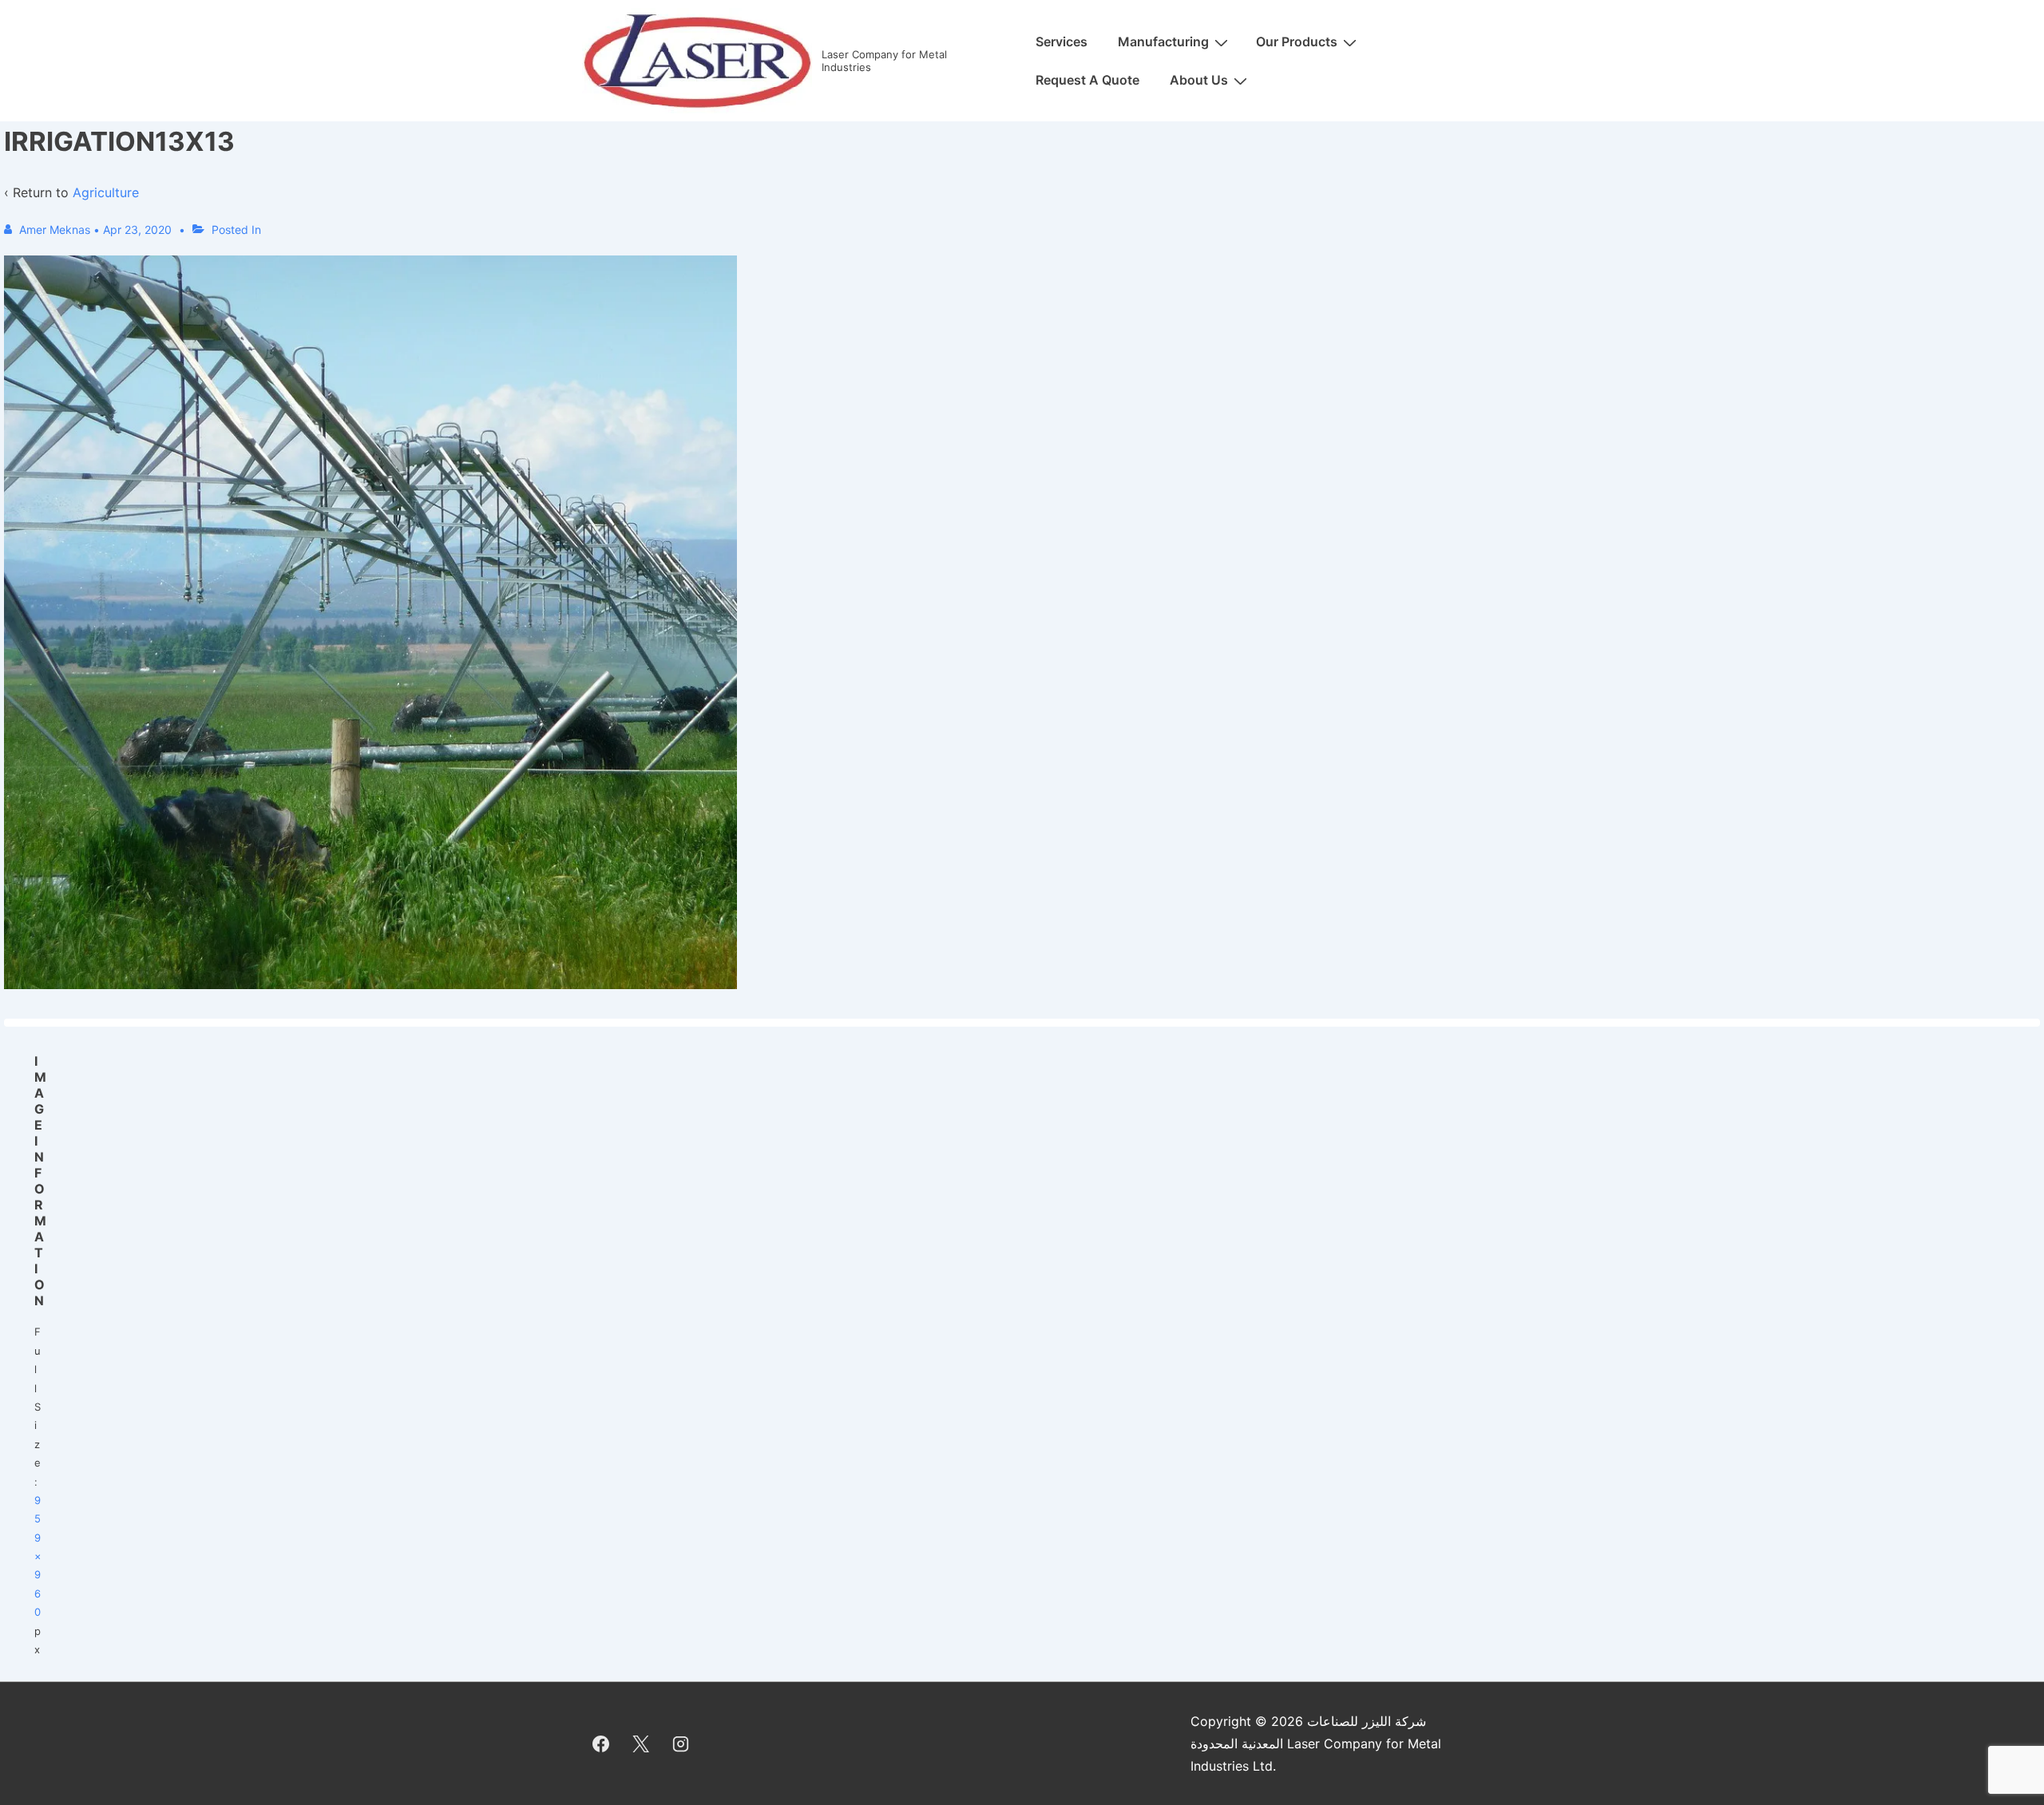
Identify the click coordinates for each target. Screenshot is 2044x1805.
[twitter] (641, 1744)
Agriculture (106, 192)
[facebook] (601, 1744)
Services (1062, 42)
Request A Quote (1087, 80)
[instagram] (681, 1744)
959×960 (38, 1556)
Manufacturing (1163, 42)
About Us (1199, 80)
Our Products (1297, 42)
